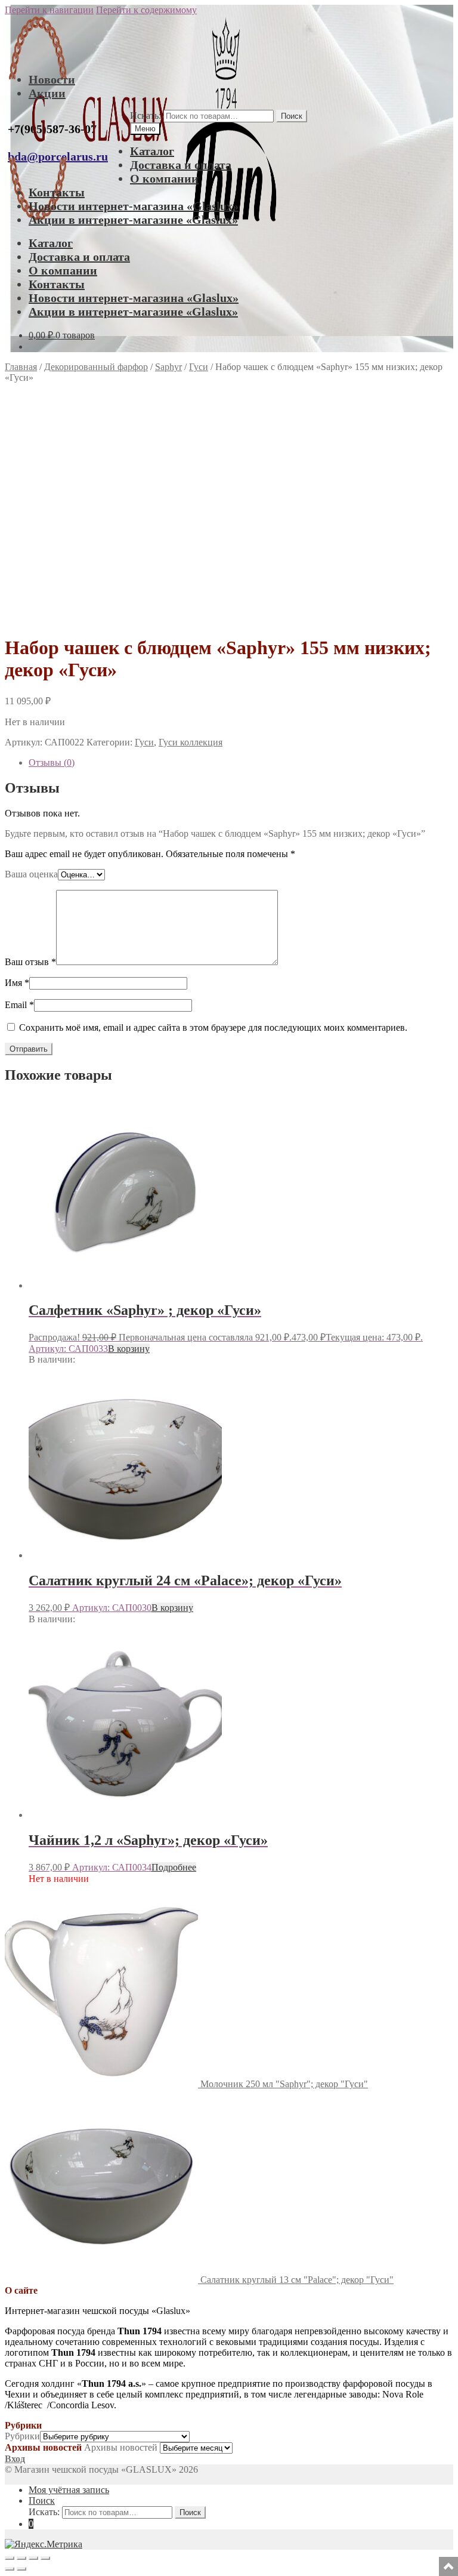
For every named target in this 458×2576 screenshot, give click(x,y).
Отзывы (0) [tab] (52, 762)
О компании (164, 178)
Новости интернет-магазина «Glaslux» (134, 206)
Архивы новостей (121, 2447)
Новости (52, 79)
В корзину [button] (129, 1349)
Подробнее (174, 1867)
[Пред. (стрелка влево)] (10, 2569)
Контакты (57, 192)
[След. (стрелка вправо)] (21, 2569)
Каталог (152, 151)
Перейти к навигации (49, 10)
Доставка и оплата (181, 165)
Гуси (199, 367)
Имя (17, 983)
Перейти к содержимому (146, 10)
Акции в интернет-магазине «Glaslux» (133, 220)
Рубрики (22, 2436)
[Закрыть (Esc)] (45, 2558)
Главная (21, 367)
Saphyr (168, 367)
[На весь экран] (21, 2558)
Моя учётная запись (69, 2490)
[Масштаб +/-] (10, 2558)
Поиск (292, 116)
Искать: (146, 115)
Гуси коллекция (191, 742)
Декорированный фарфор (96, 367)
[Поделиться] (33, 2558)
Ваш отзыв (30, 962)
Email (19, 1005)
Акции (47, 93)
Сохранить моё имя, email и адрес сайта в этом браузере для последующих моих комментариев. (213, 1027)
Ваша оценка (31, 874)
